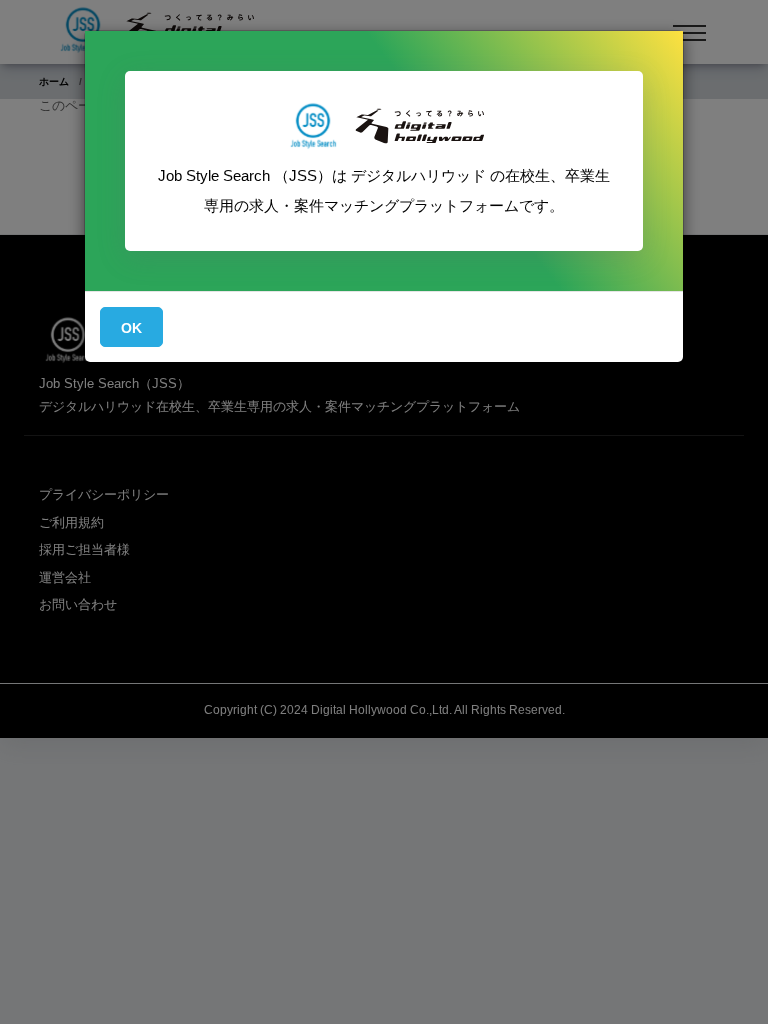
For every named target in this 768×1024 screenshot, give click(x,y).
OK (131, 328)
